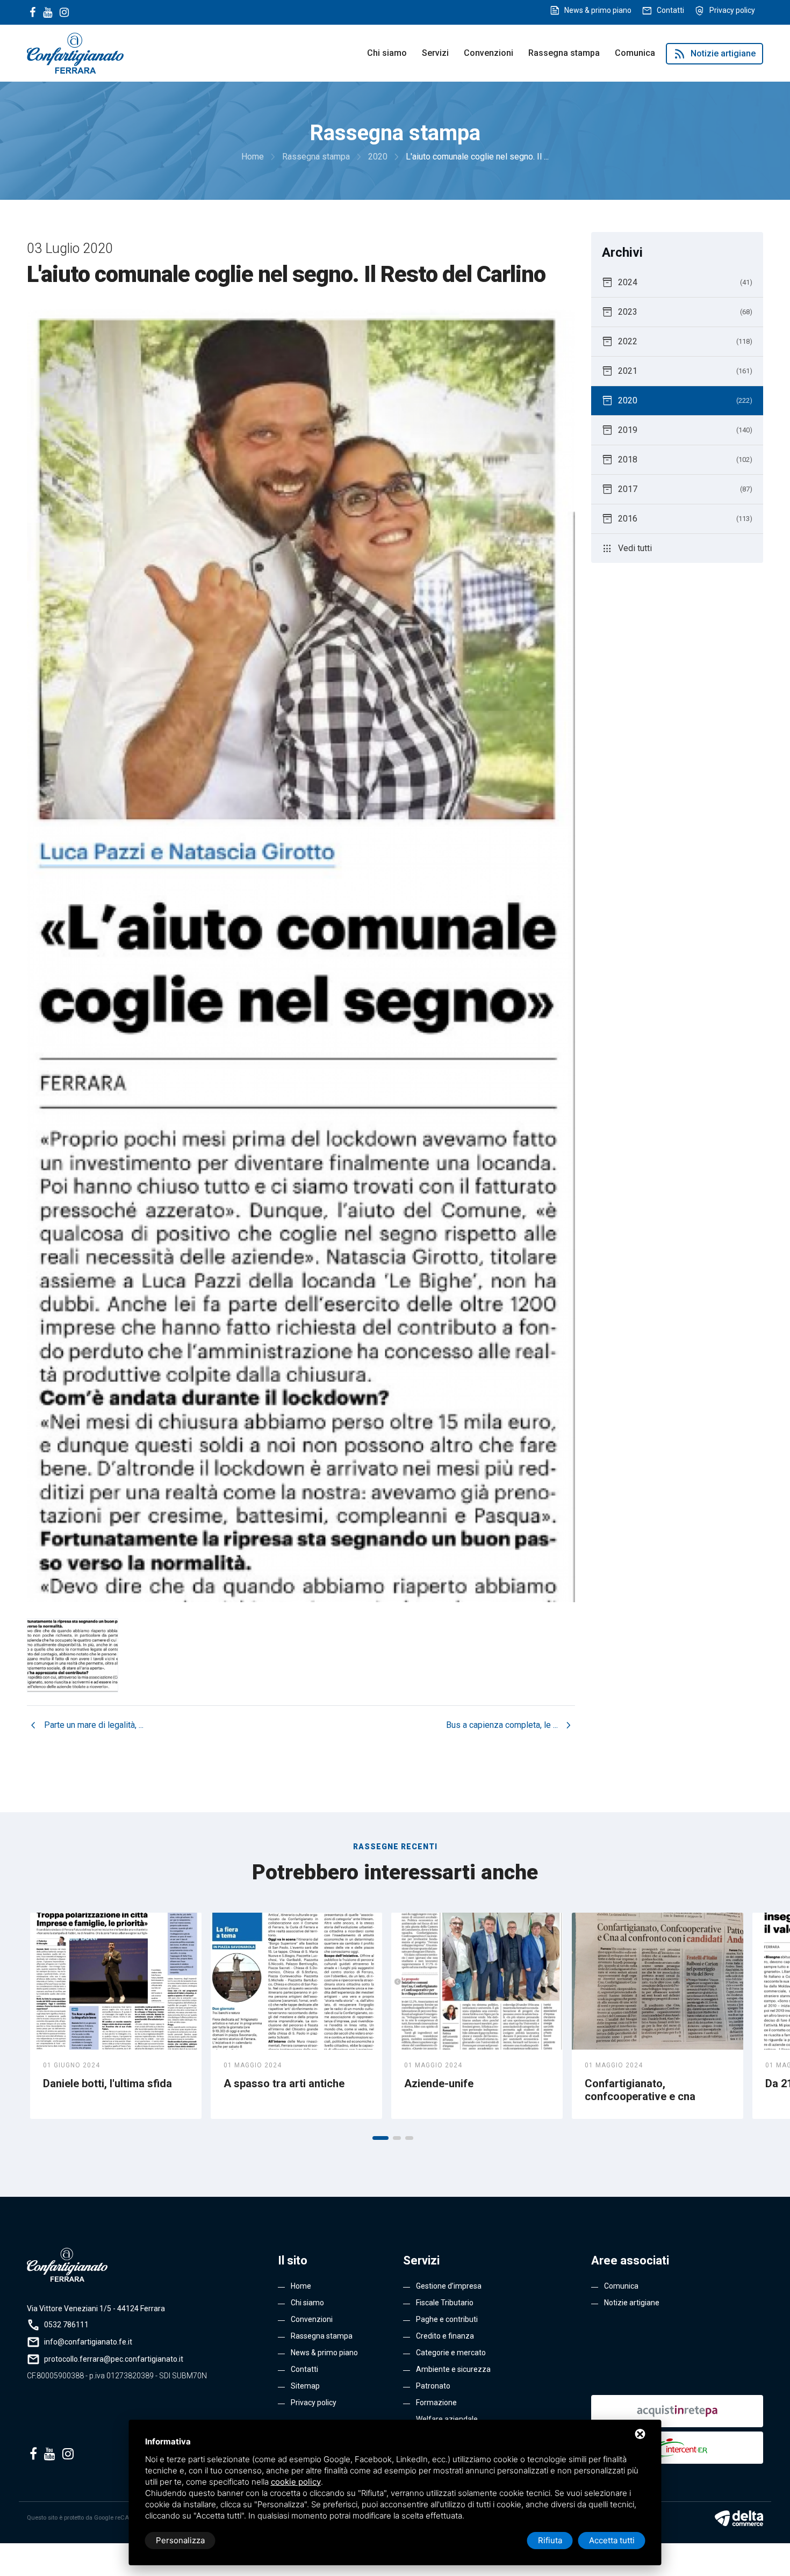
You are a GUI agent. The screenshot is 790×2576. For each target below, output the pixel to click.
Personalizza (180, 2540)
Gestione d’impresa (449, 2286)
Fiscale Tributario (445, 2303)
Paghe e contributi (447, 2319)
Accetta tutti (612, 2540)
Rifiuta (550, 2540)
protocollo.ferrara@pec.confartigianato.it (114, 2359)
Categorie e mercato (451, 2353)
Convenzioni (489, 53)
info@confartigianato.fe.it (88, 2342)
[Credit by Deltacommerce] (739, 2518)
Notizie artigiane (714, 54)
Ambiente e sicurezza (453, 2369)
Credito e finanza (445, 2336)
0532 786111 (66, 2325)
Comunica (635, 53)
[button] (380, 2138)
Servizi (435, 53)
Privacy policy (732, 10)
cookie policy (296, 2482)
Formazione (436, 2403)
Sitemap (305, 2386)
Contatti (670, 10)
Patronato (433, 2386)
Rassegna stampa (564, 53)
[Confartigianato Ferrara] (75, 52)
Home (301, 2286)
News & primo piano (598, 10)
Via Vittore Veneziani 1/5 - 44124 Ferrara (96, 2309)
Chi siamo (387, 53)
